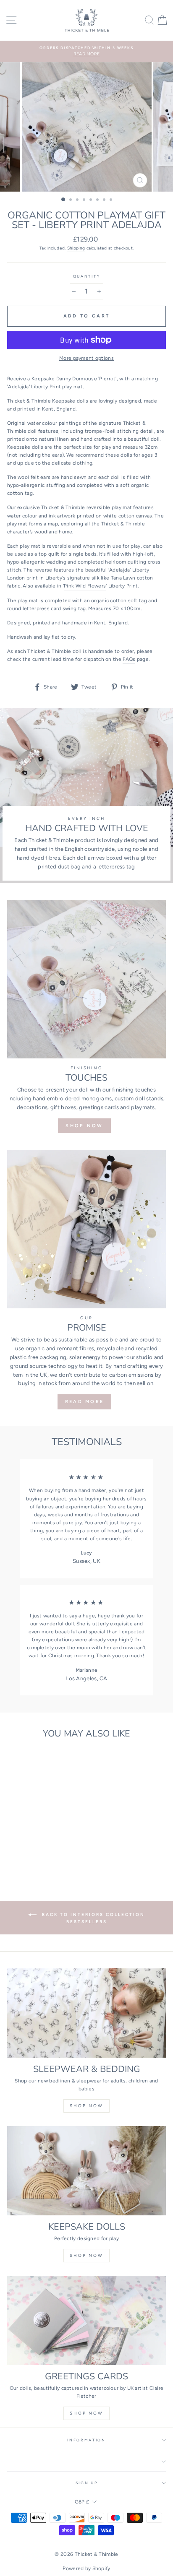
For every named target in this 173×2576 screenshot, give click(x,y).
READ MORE (85, 1402)
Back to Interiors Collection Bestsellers (92, 1918)
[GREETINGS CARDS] (86, 2320)
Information (86, 2440)
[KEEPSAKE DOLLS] (86, 2171)
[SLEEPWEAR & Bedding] (86, 2013)
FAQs (129, 659)
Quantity (86, 276)
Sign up (87, 2483)
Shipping (76, 248)
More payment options (86, 358)
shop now (86, 2106)
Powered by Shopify (86, 2568)
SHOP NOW (84, 1126)
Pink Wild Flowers (85, 586)
